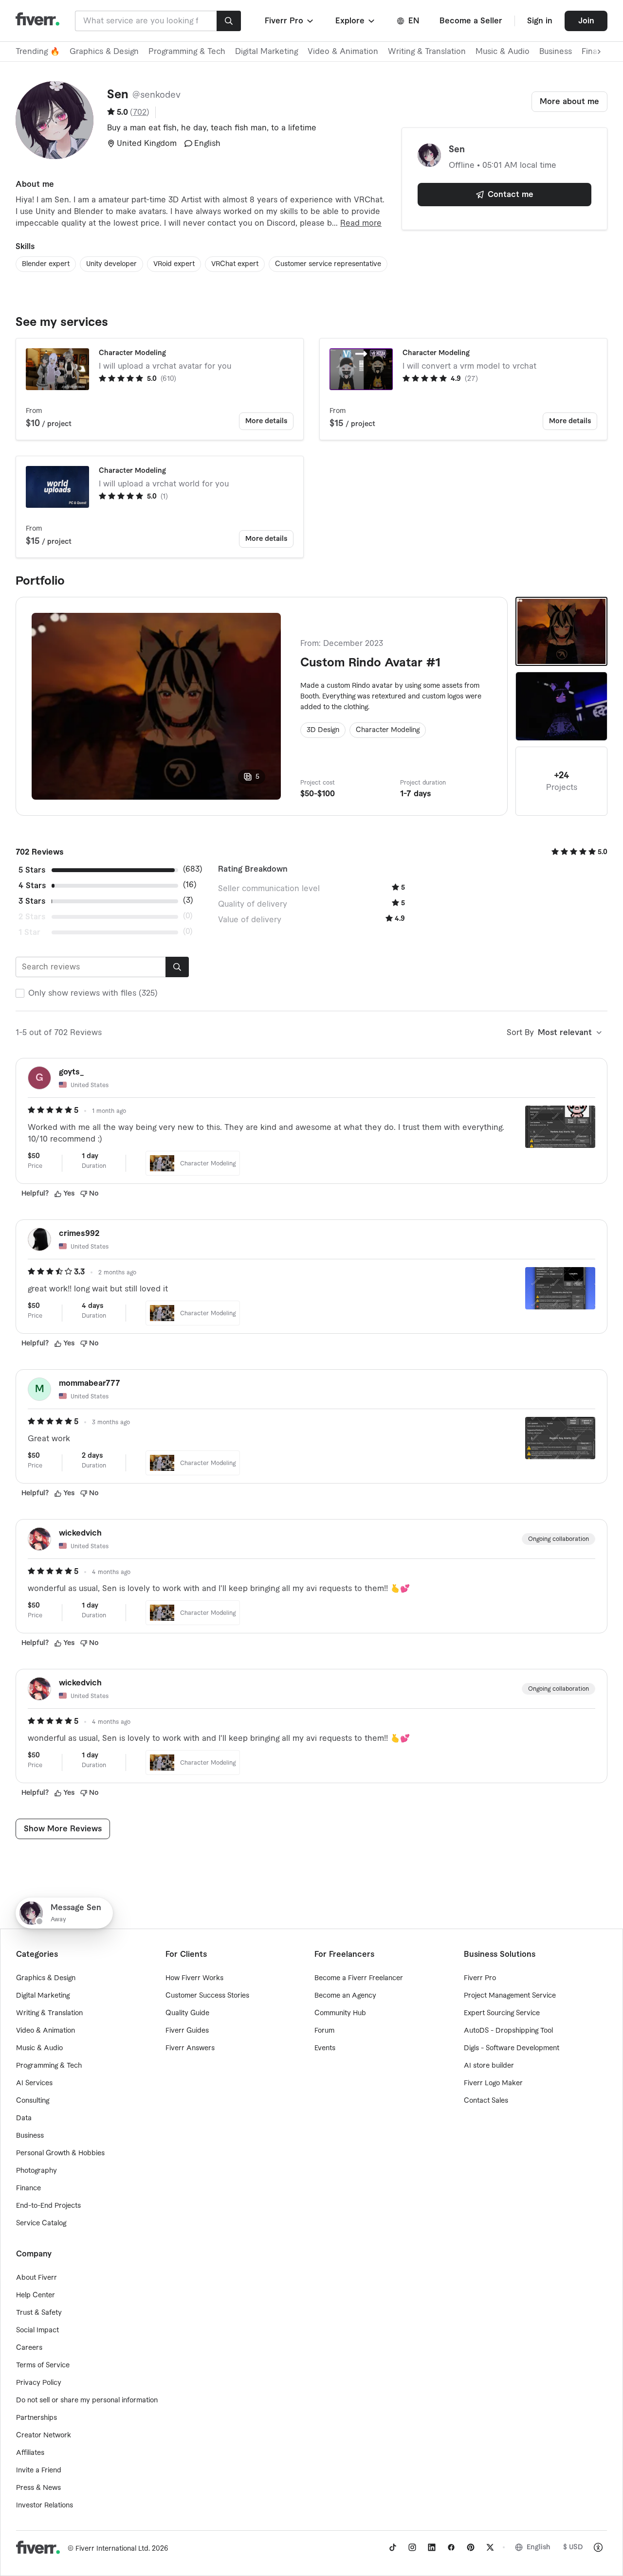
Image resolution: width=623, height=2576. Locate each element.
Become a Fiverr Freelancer (359, 1978)
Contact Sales (486, 2101)
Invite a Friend (39, 2470)
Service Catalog (41, 2223)
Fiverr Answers (190, 2048)
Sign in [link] (540, 21)
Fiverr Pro (480, 1978)
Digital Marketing (266, 52)
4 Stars (32, 886)
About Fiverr (37, 2278)
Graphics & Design (104, 52)
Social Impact (37, 2330)
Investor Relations (45, 2505)
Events (325, 2048)
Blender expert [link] (46, 264)
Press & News (38, 2488)
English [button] (539, 2547)
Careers (29, 2348)
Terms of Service (43, 2365)
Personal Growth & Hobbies (60, 2153)
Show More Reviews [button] (63, 1829)
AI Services (34, 2083)
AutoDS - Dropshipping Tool (508, 2031)
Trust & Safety (39, 2313)
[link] (393, 2547)
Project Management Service (510, 1996)
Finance (28, 2188)
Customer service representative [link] (328, 264)
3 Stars (32, 901)
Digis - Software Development (512, 2048)
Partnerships (37, 2418)
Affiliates (30, 2453)
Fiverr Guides (187, 2031)
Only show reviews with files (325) (93, 993)
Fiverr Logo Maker (493, 2083)
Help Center (36, 2295)
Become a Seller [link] (471, 21)
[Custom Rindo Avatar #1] (561, 631)
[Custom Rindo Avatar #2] (561, 706)
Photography (37, 2171)
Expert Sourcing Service (502, 2013)
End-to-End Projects (48, 2206)
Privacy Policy (39, 2383)
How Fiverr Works (194, 1978)
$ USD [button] (573, 2547)
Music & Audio (503, 52)
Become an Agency (345, 1996)
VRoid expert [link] (174, 264)
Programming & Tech (187, 52)
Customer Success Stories (207, 1996)
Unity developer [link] (111, 264)
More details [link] (266, 421)
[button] (290, 21)
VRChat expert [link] (235, 264)
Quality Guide (187, 2013)
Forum (324, 2031)
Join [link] (586, 21)
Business (556, 52)
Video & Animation (343, 52)
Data (24, 2118)
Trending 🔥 (38, 52)
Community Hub (340, 2013)
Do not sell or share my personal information (87, 2400)
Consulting (33, 2101)
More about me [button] (569, 102)
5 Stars (32, 870)
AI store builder (489, 2066)
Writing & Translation (427, 52)
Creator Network (44, 2435)
